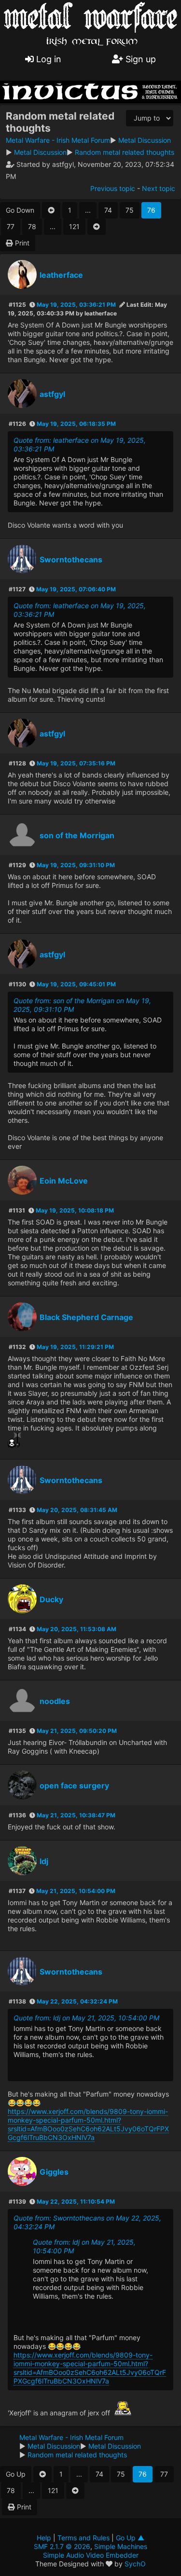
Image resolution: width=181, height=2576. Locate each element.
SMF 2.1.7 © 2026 (62, 2546)
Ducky (51, 1599)
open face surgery (74, 1785)
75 (130, 210)
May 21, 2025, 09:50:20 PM (77, 1731)
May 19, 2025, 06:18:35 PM (76, 424)
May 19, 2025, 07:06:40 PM (76, 589)
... (88, 210)
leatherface (61, 275)
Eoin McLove (64, 1181)
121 (74, 226)
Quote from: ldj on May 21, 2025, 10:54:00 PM (86, 2018)
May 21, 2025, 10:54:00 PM (76, 1891)
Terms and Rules (84, 2538)
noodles (55, 1701)
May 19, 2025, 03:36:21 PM (76, 305)
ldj (44, 1861)
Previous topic (113, 188)
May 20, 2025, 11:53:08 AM (77, 1629)
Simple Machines (121, 2546)
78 (32, 226)
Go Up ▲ (130, 2538)
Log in (48, 59)
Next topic (159, 188)
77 (11, 226)
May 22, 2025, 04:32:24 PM (77, 2001)
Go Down (20, 210)
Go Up (16, 2474)
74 (108, 210)
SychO (135, 2564)
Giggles (54, 2172)
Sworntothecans (71, 559)
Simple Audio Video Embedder (91, 2555)
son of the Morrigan (77, 835)
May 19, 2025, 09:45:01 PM (76, 984)
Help (44, 2538)
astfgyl (52, 394)
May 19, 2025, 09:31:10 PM (76, 865)
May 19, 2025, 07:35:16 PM (76, 763)
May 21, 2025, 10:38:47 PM (76, 1815)
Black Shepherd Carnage (86, 1317)
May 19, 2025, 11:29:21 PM (75, 1347)
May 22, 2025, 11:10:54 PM (76, 2201)
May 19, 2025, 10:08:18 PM (75, 1210)
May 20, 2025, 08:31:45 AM (77, 1510)
